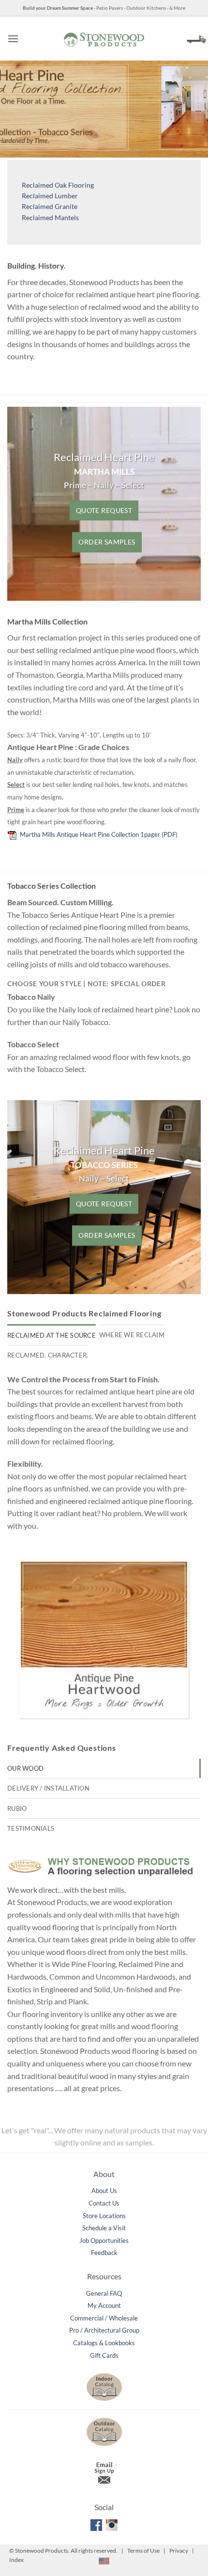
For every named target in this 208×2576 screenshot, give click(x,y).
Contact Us (104, 2203)
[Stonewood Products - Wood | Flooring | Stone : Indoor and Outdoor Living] (104, 39)
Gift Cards (104, 2355)
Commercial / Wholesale (104, 2318)
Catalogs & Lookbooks (104, 2343)
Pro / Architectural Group (104, 2330)
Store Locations (104, 2216)
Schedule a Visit (104, 2228)
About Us (104, 2191)
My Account (104, 2305)
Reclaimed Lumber (50, 196)
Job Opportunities (104, 2240)
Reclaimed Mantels (50, 217)
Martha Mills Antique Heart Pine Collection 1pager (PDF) (97, 834)
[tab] (52, 1335)
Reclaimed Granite (50, 206)
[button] (13, 39)
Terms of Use (143, 2551)
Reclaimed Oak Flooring (58, 185)
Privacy (179, 2551)
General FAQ (104, 2293)
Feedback (104, 2253)
